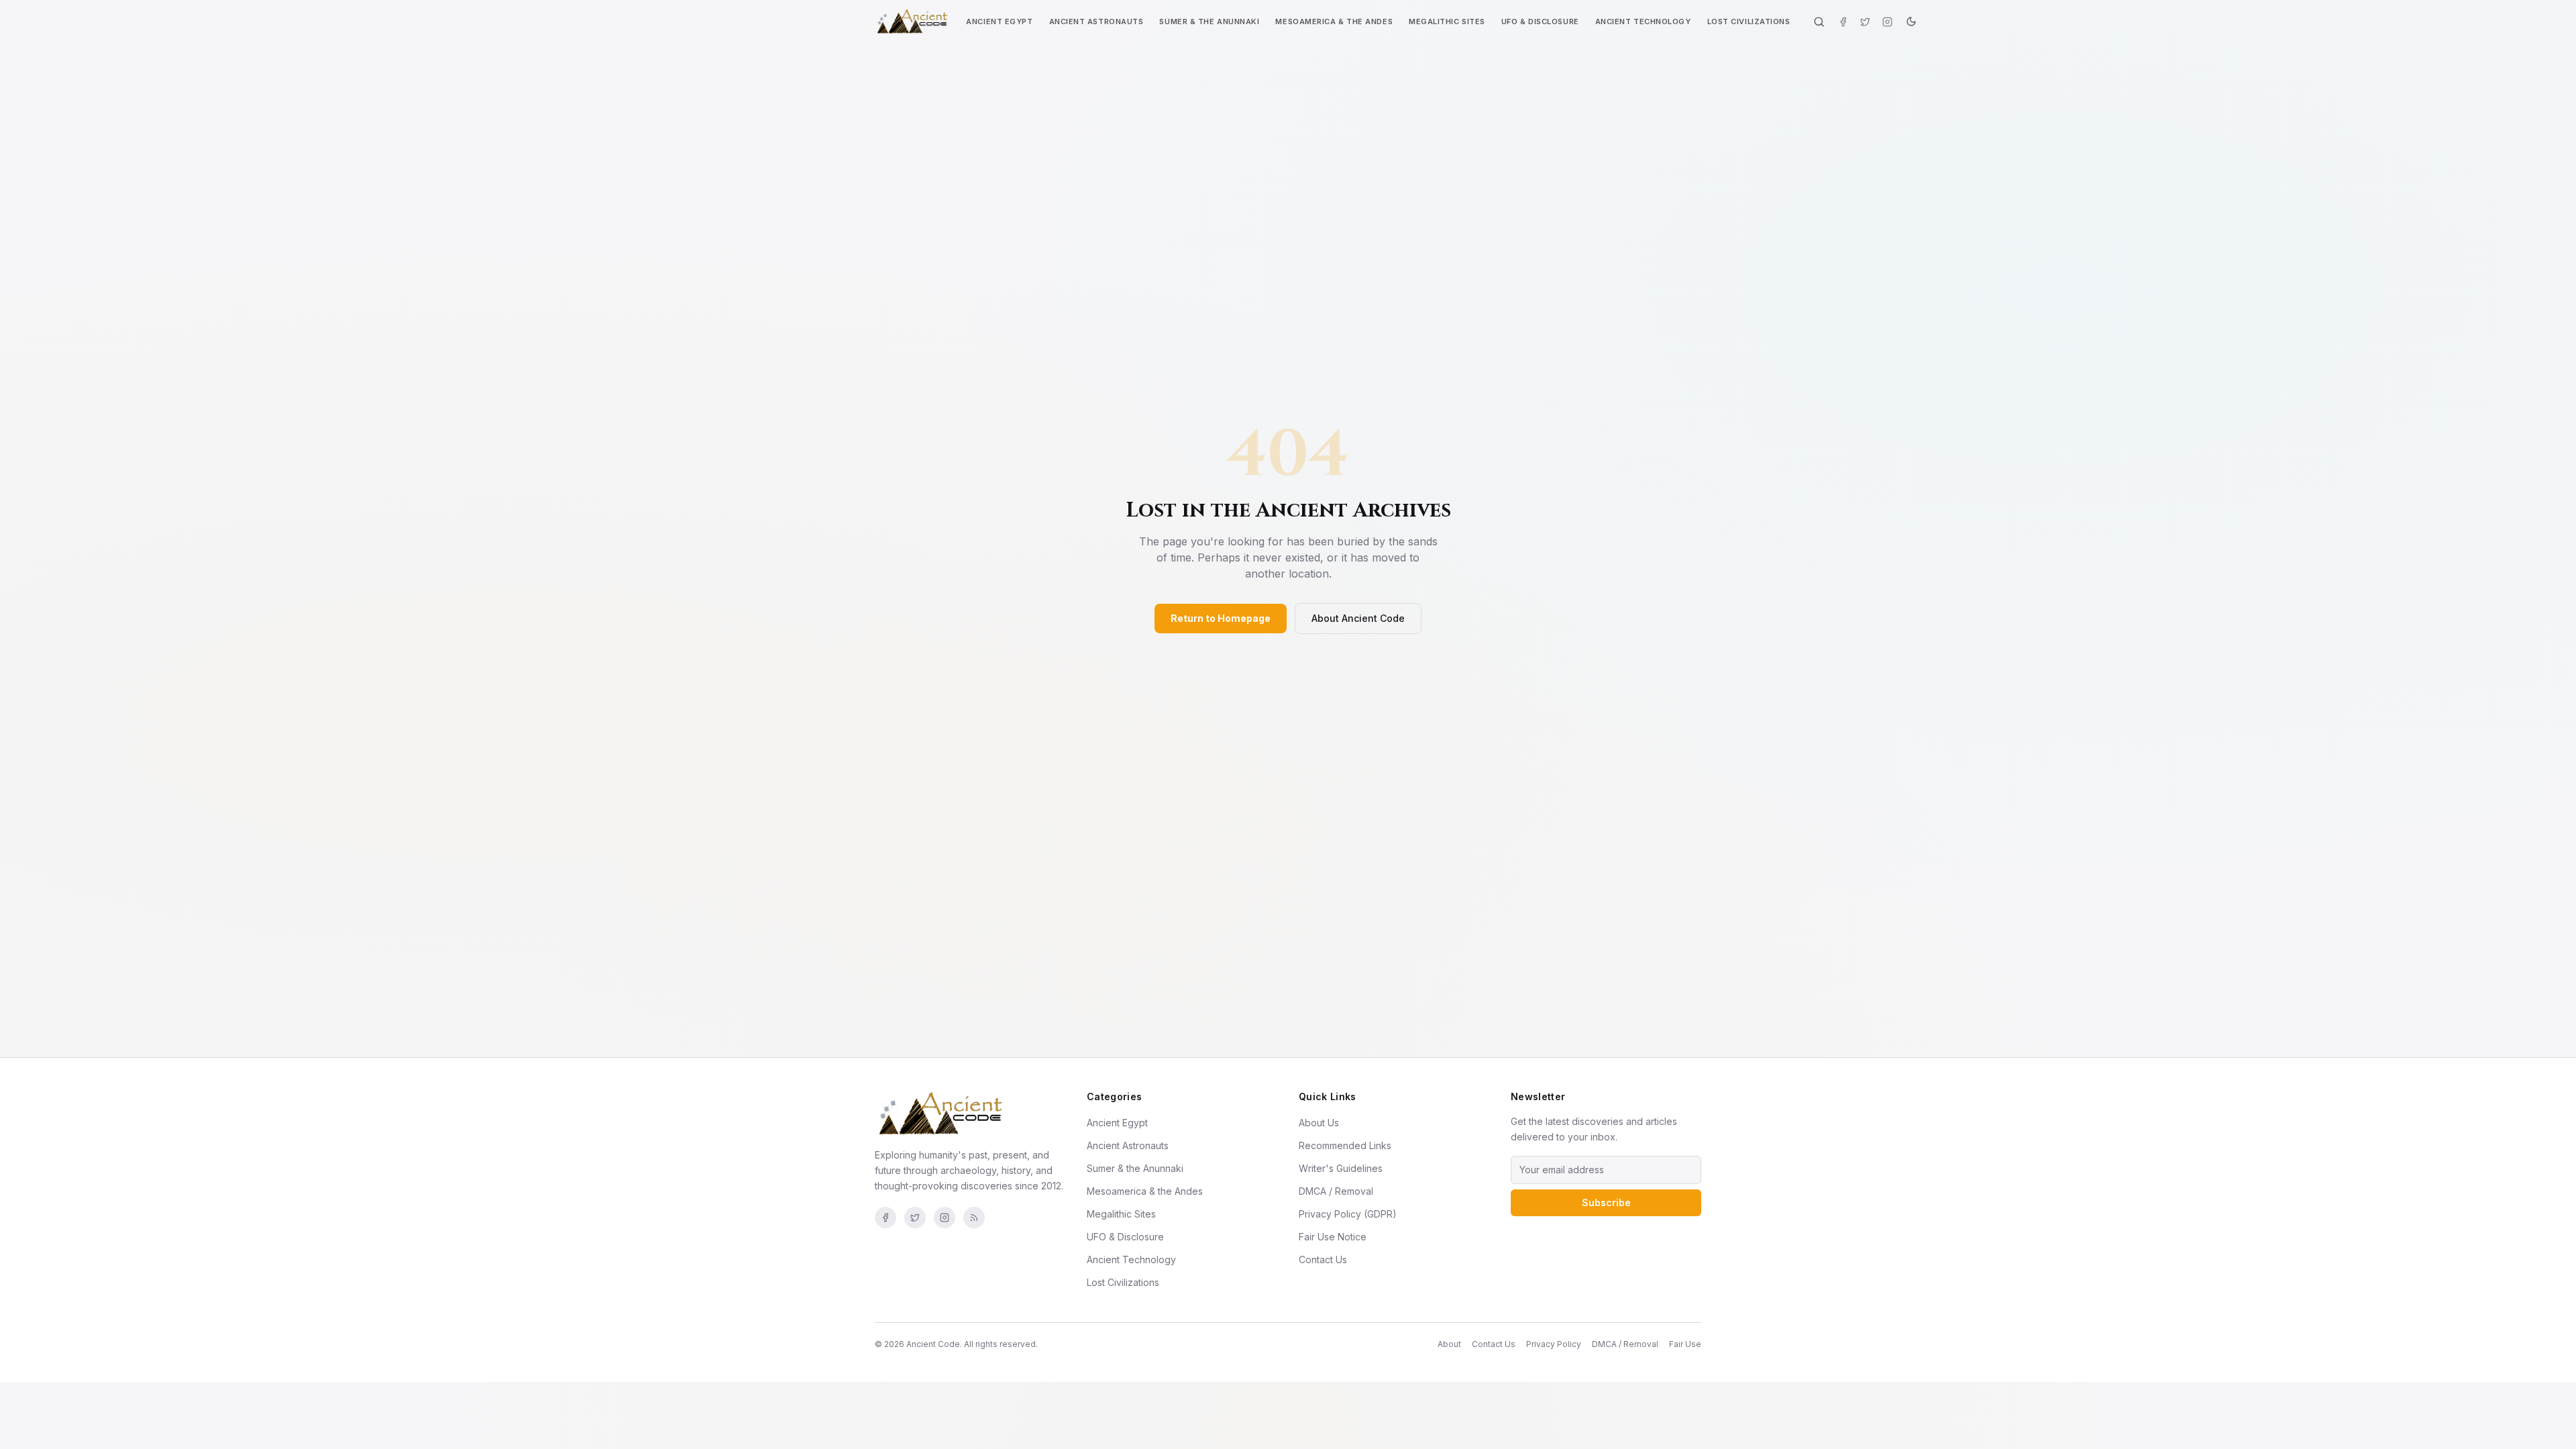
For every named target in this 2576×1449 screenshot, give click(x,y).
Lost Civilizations (1749, 21)
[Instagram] (1887, 22)
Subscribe (1606, 1202)
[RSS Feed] (974, 1218)
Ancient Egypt (999, 21)
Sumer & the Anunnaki (1209, 21)
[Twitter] (1865, 22)
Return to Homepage (1221, 618)
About (1449, 1344)
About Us (1319, 1123)
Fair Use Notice (1333, 1237)
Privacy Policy (1554, 1344)
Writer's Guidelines (1341, 1168)
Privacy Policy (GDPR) (1348, 1214)
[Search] (1819, 22)
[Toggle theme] (1911, 21)
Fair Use (1685, 1344)
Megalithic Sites (1447, 21)
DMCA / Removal (1336, 1191)
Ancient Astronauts (1096, 21)
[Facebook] (1843, 22)
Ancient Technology (1643, 21)
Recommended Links (1345, 1145)
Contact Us (1323, 1259)
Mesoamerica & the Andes (1334, 21)
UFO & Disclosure (1540, 21)
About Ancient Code (1358, 618)
